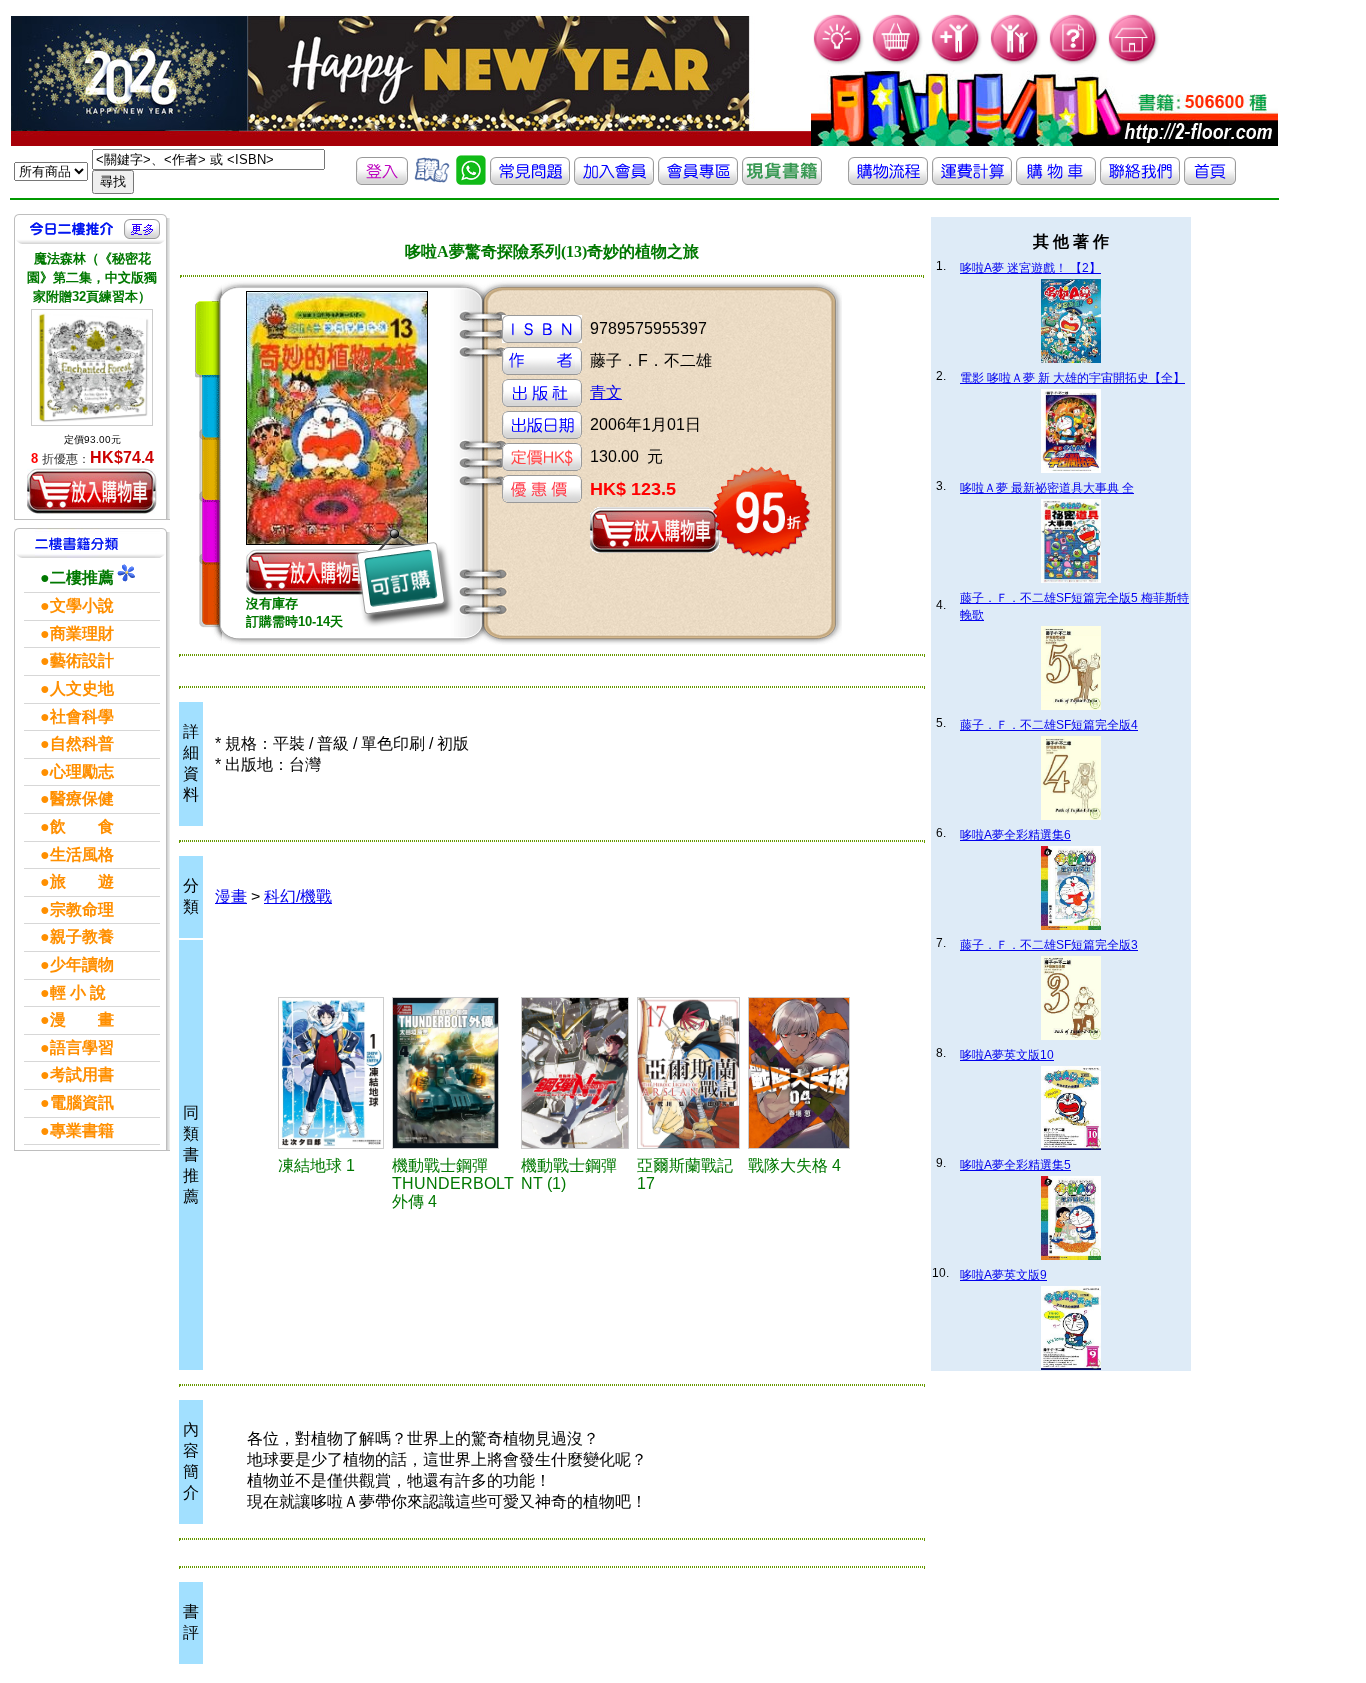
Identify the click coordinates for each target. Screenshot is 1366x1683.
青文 (606, 392)
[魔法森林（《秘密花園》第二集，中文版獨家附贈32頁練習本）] (92, 367)
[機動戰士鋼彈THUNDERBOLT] (453, 1073)
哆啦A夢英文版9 (1003, 1275)
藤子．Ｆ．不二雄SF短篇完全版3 (1049, 945)
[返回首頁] (1210, 179)
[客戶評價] (432, 179)
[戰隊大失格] (800, 1073)
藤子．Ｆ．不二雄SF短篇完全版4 (1049, 725)
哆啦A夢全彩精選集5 (1015, 1165)
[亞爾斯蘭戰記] (689, 1073)
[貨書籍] (782, 179)
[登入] (382, 179)
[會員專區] (698, 179)
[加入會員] (956, 60)
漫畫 (231, 896)
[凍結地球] (332, 1073)
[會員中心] (1015, 60)
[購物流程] (888, 179)
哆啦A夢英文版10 (1007, 1055)
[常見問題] (1074, 60)
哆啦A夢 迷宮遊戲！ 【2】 (1030, 268)
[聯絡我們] (1140, 179)
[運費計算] (972, 179)
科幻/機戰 (298, 896)
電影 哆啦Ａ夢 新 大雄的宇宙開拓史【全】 (1072, 378)
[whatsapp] (471, 179)
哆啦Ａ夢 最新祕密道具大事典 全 (1047, 488)
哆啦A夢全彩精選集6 (1015, 835)
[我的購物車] (897, 60)
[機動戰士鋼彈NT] (576, 1073)
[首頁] (1133, 60)
